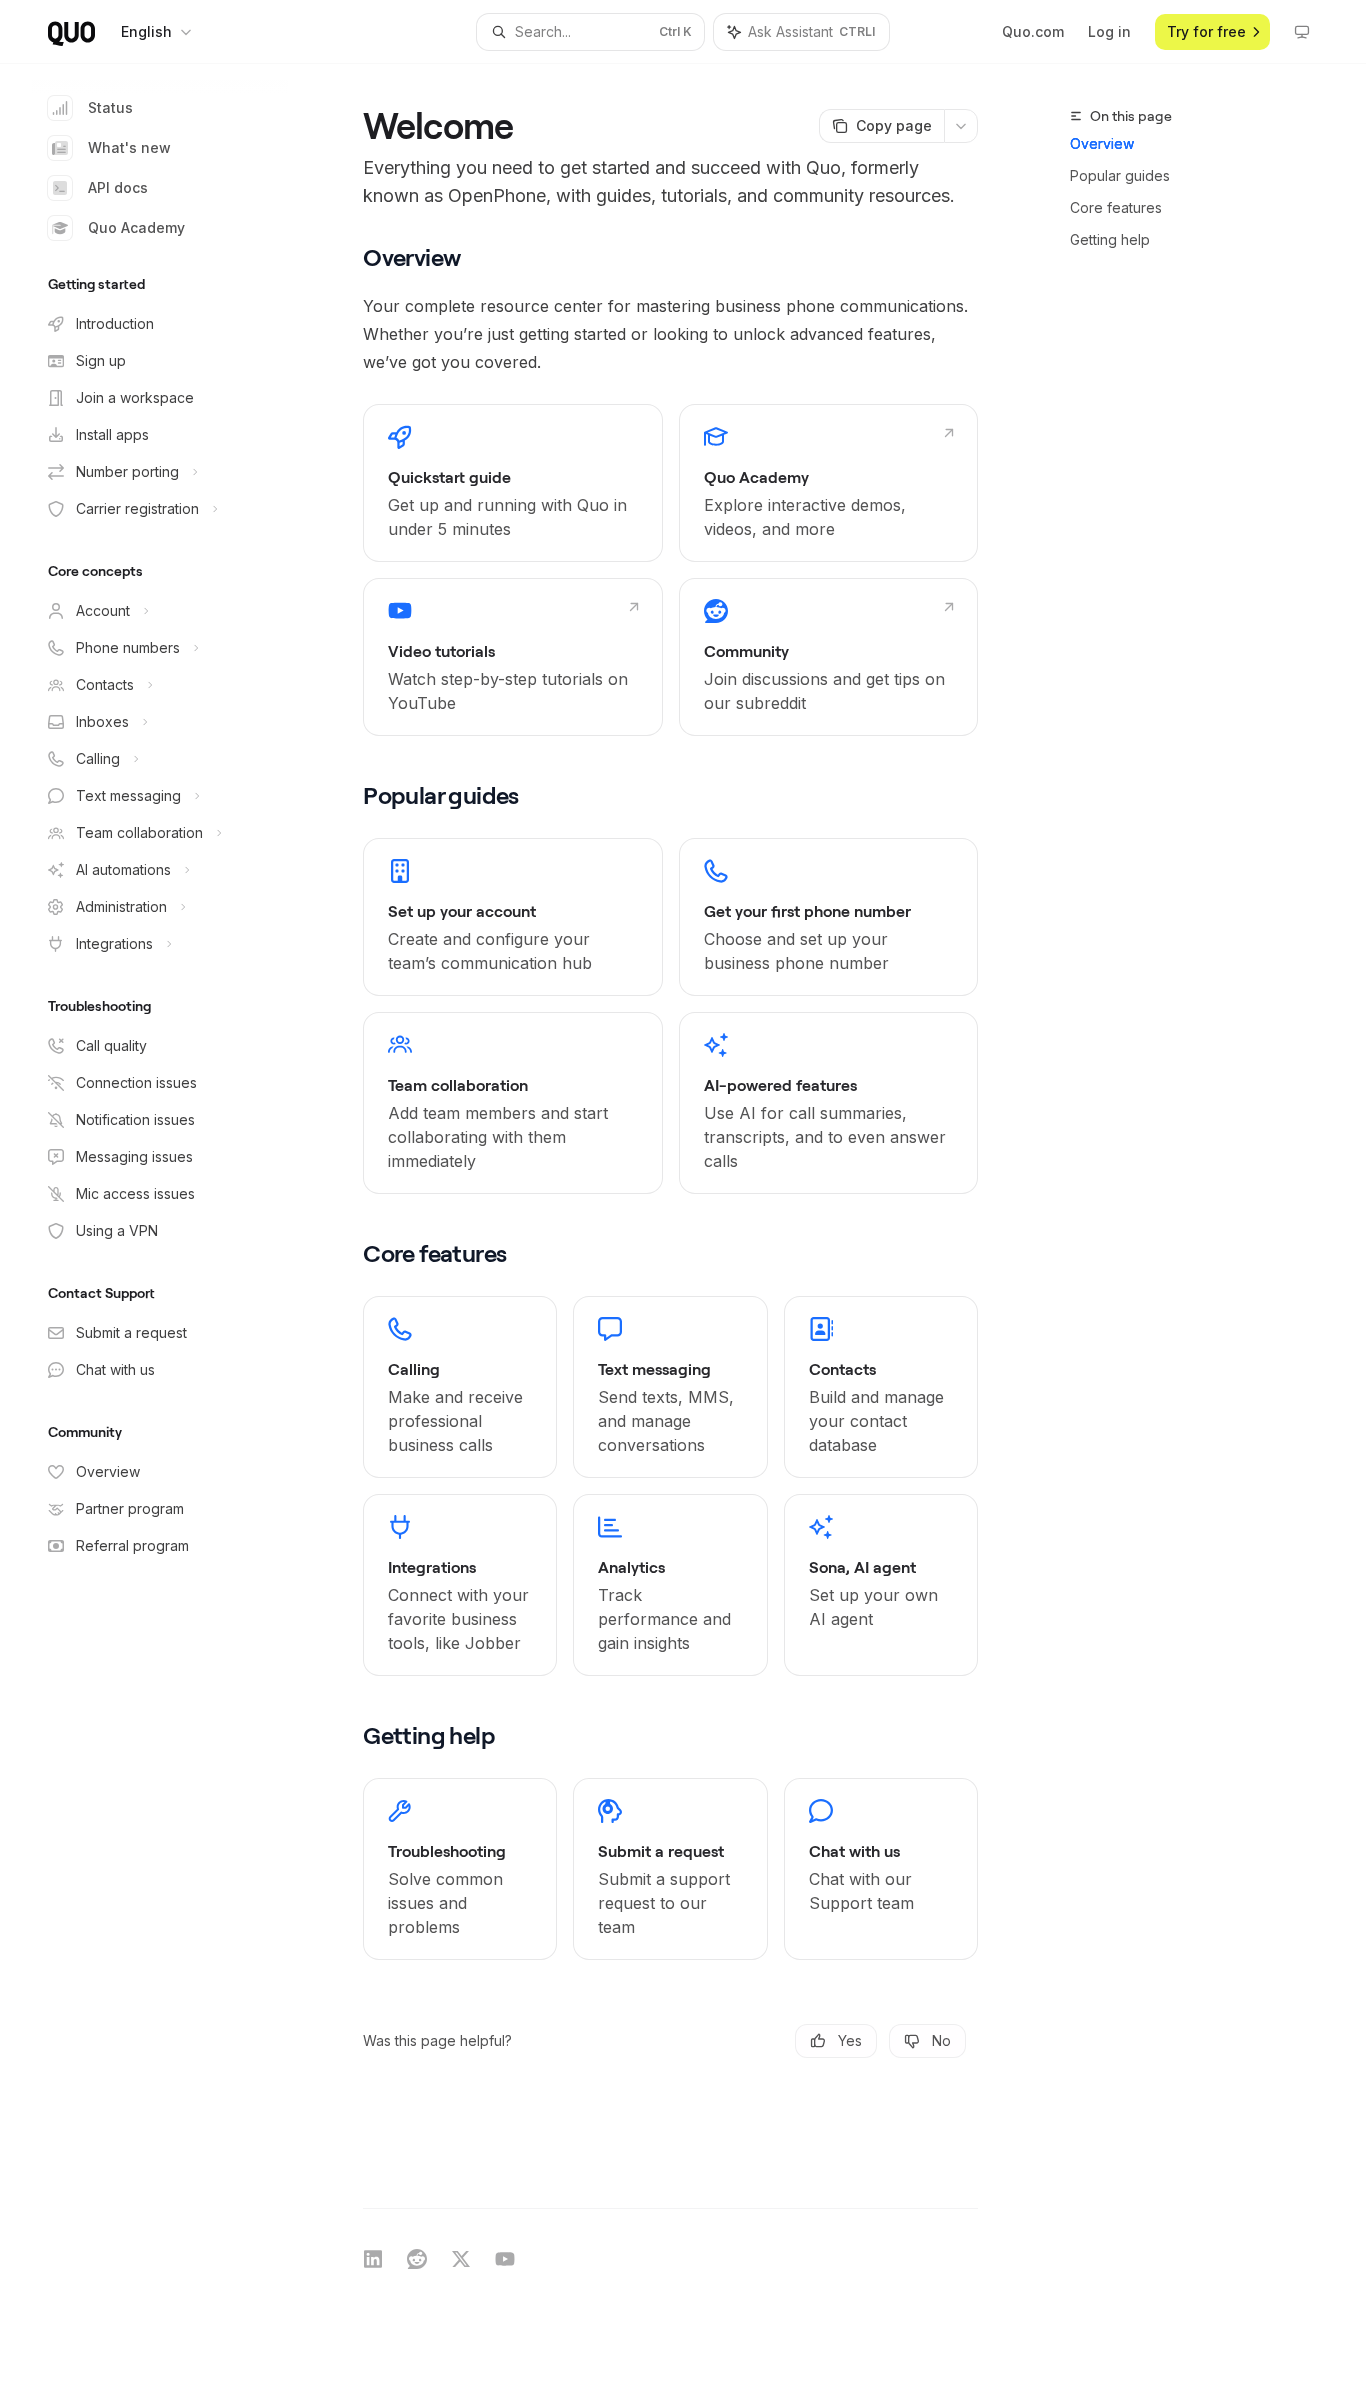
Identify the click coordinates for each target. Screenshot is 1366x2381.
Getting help (1110, 239)
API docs (118, 187)
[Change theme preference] (1302, 32)
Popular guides (1120, 175)
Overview (1102, 143)
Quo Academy (136, 227)
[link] (512, 483)
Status (110, 107)
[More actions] (961, 126)
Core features (1116, 207)
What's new (129, 147)
